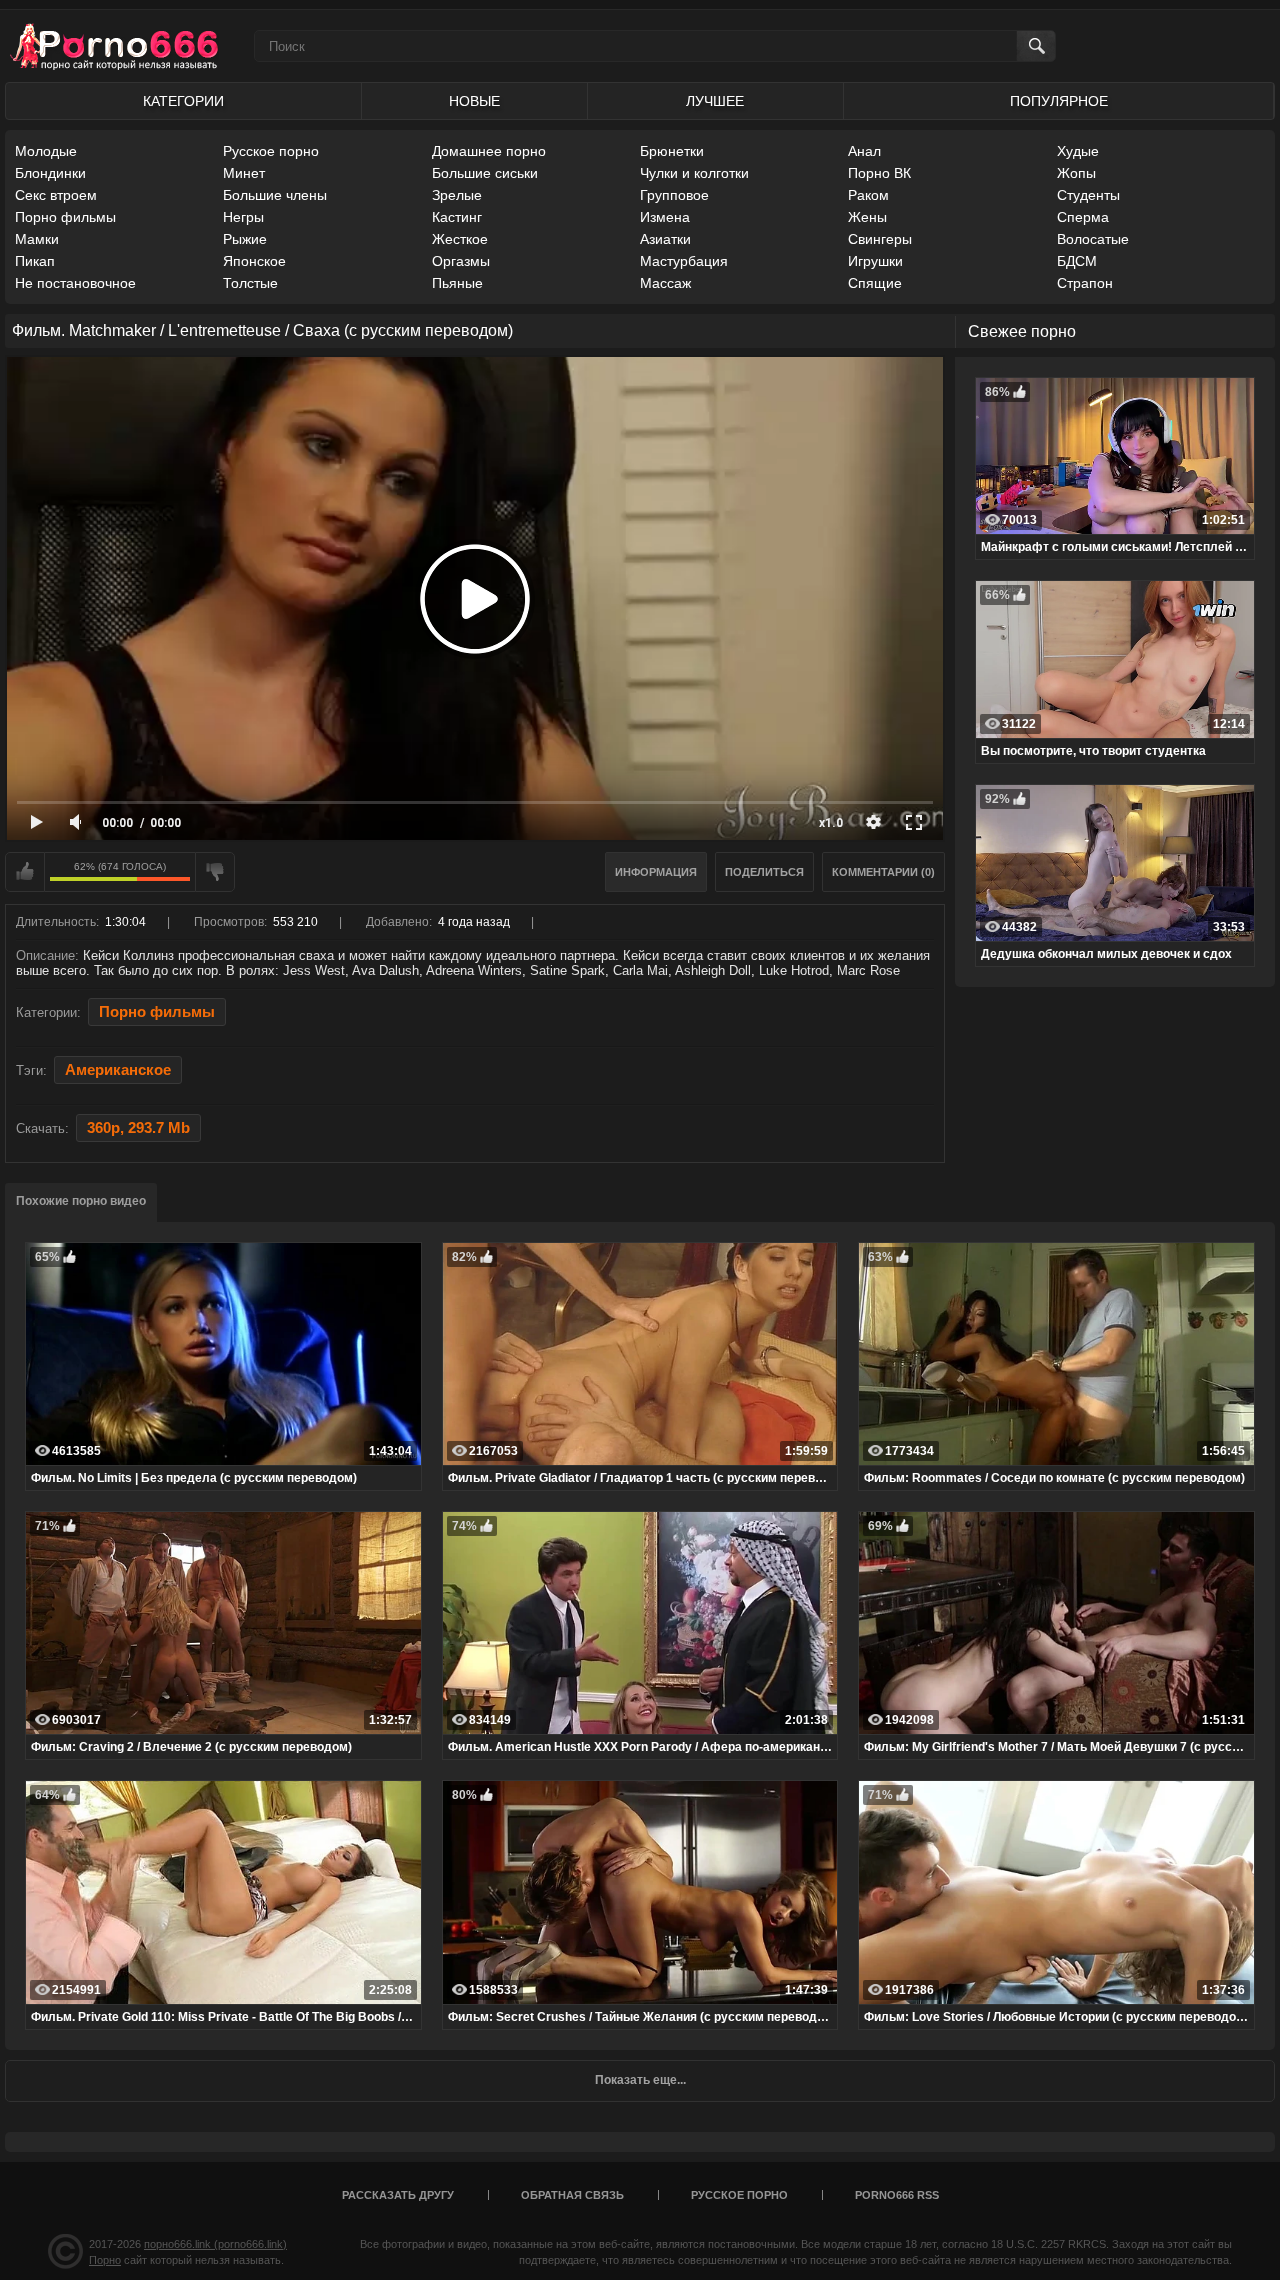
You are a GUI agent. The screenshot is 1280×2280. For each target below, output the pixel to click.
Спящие (875, 283)
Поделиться (764, 872)
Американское (118, 1070)
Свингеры (880, 239)
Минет (244, 173)
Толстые (250, 283)
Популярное (1059, 101)
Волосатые (1093, 239)
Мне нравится (25, 872)
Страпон (1085, 283)
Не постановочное (75, 283)
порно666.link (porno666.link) (215, 2244)
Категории (183, 101)
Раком (868, 195)
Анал (864, 151)
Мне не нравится (215, 872)
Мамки (37, 239)
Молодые (46, 151)
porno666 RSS (897, 2195)
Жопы (1076, 173)
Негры (243, 217)
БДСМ (1077, 261)
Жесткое (460, 239)
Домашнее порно (489, 151)
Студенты (1088, 195)
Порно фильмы (65, 217)
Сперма (1083, 217)
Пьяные (457, 283)
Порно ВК (879, 173)
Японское (254, 261)
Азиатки (665, 239)
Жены (867, 217)
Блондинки (50, 173)
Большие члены (275, 195)
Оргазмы (461, 261)
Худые (1078, 151)
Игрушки (875, 261)
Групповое (674, 195)
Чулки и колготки (694, 173)
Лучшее (715, 101)
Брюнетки (672, 151)
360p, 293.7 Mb (138, 1128)
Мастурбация (684, 261)
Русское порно (271, 151)
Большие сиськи (485, 173)
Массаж (665, 283)
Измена (665, 217)
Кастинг (457, 217)
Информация (656, 872)
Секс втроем (56, 195)
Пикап (35, 261)
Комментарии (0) (883, 872)
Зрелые (457, 195)
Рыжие (245, 239)
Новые (474, 101)
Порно (105, 2260)
